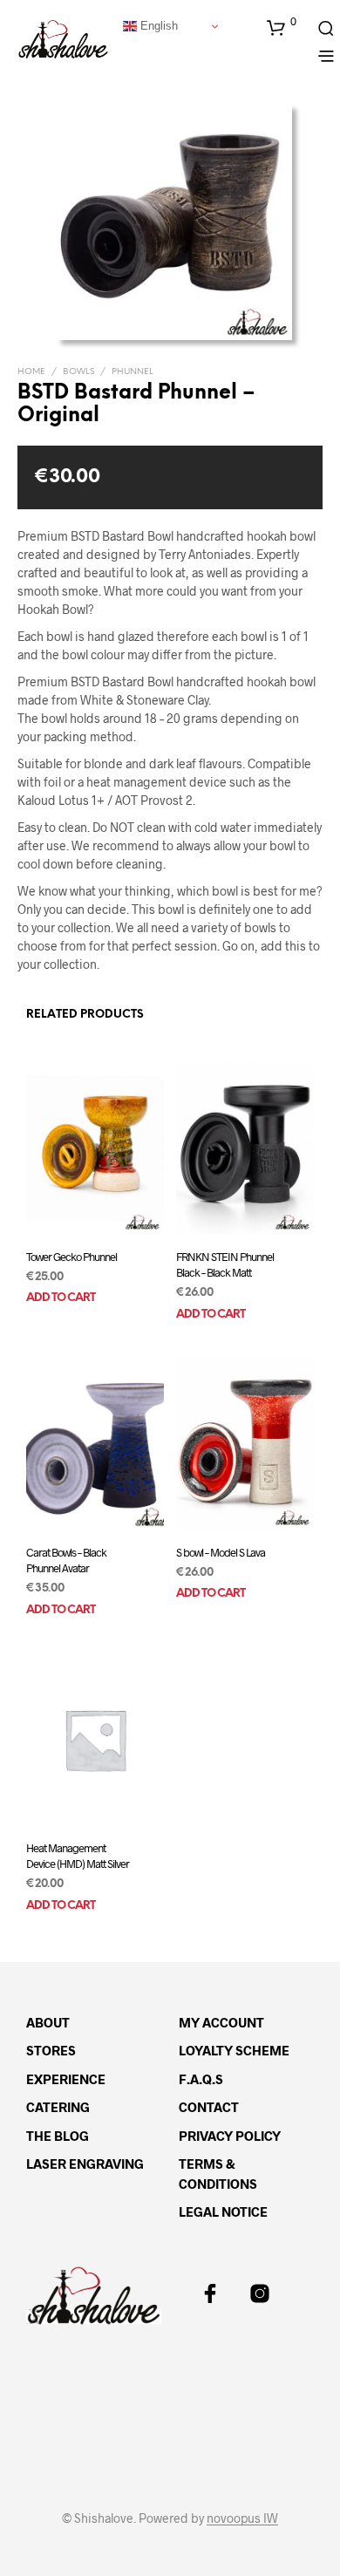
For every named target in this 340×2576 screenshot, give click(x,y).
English (157, 26)
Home (31, 372)
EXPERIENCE (66, 2079)
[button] (282, 27)
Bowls (78, 372)
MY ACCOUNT (221, 2022)
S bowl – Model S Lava (221, 1552)
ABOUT (48, 2022)
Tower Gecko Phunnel (71, 1256)
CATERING (58, 2107)
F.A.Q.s (201, 2079)
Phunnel (133, 372)
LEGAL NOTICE (223, 2211)
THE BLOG (58, 2136)
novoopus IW (242, 2518)
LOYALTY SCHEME (234, 2050)
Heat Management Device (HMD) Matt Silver (78, 1856)
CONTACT (209, 2107)
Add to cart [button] (61, 1298)
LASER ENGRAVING (85, 2164)
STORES (51, 2050)
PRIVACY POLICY (230, 2136)
